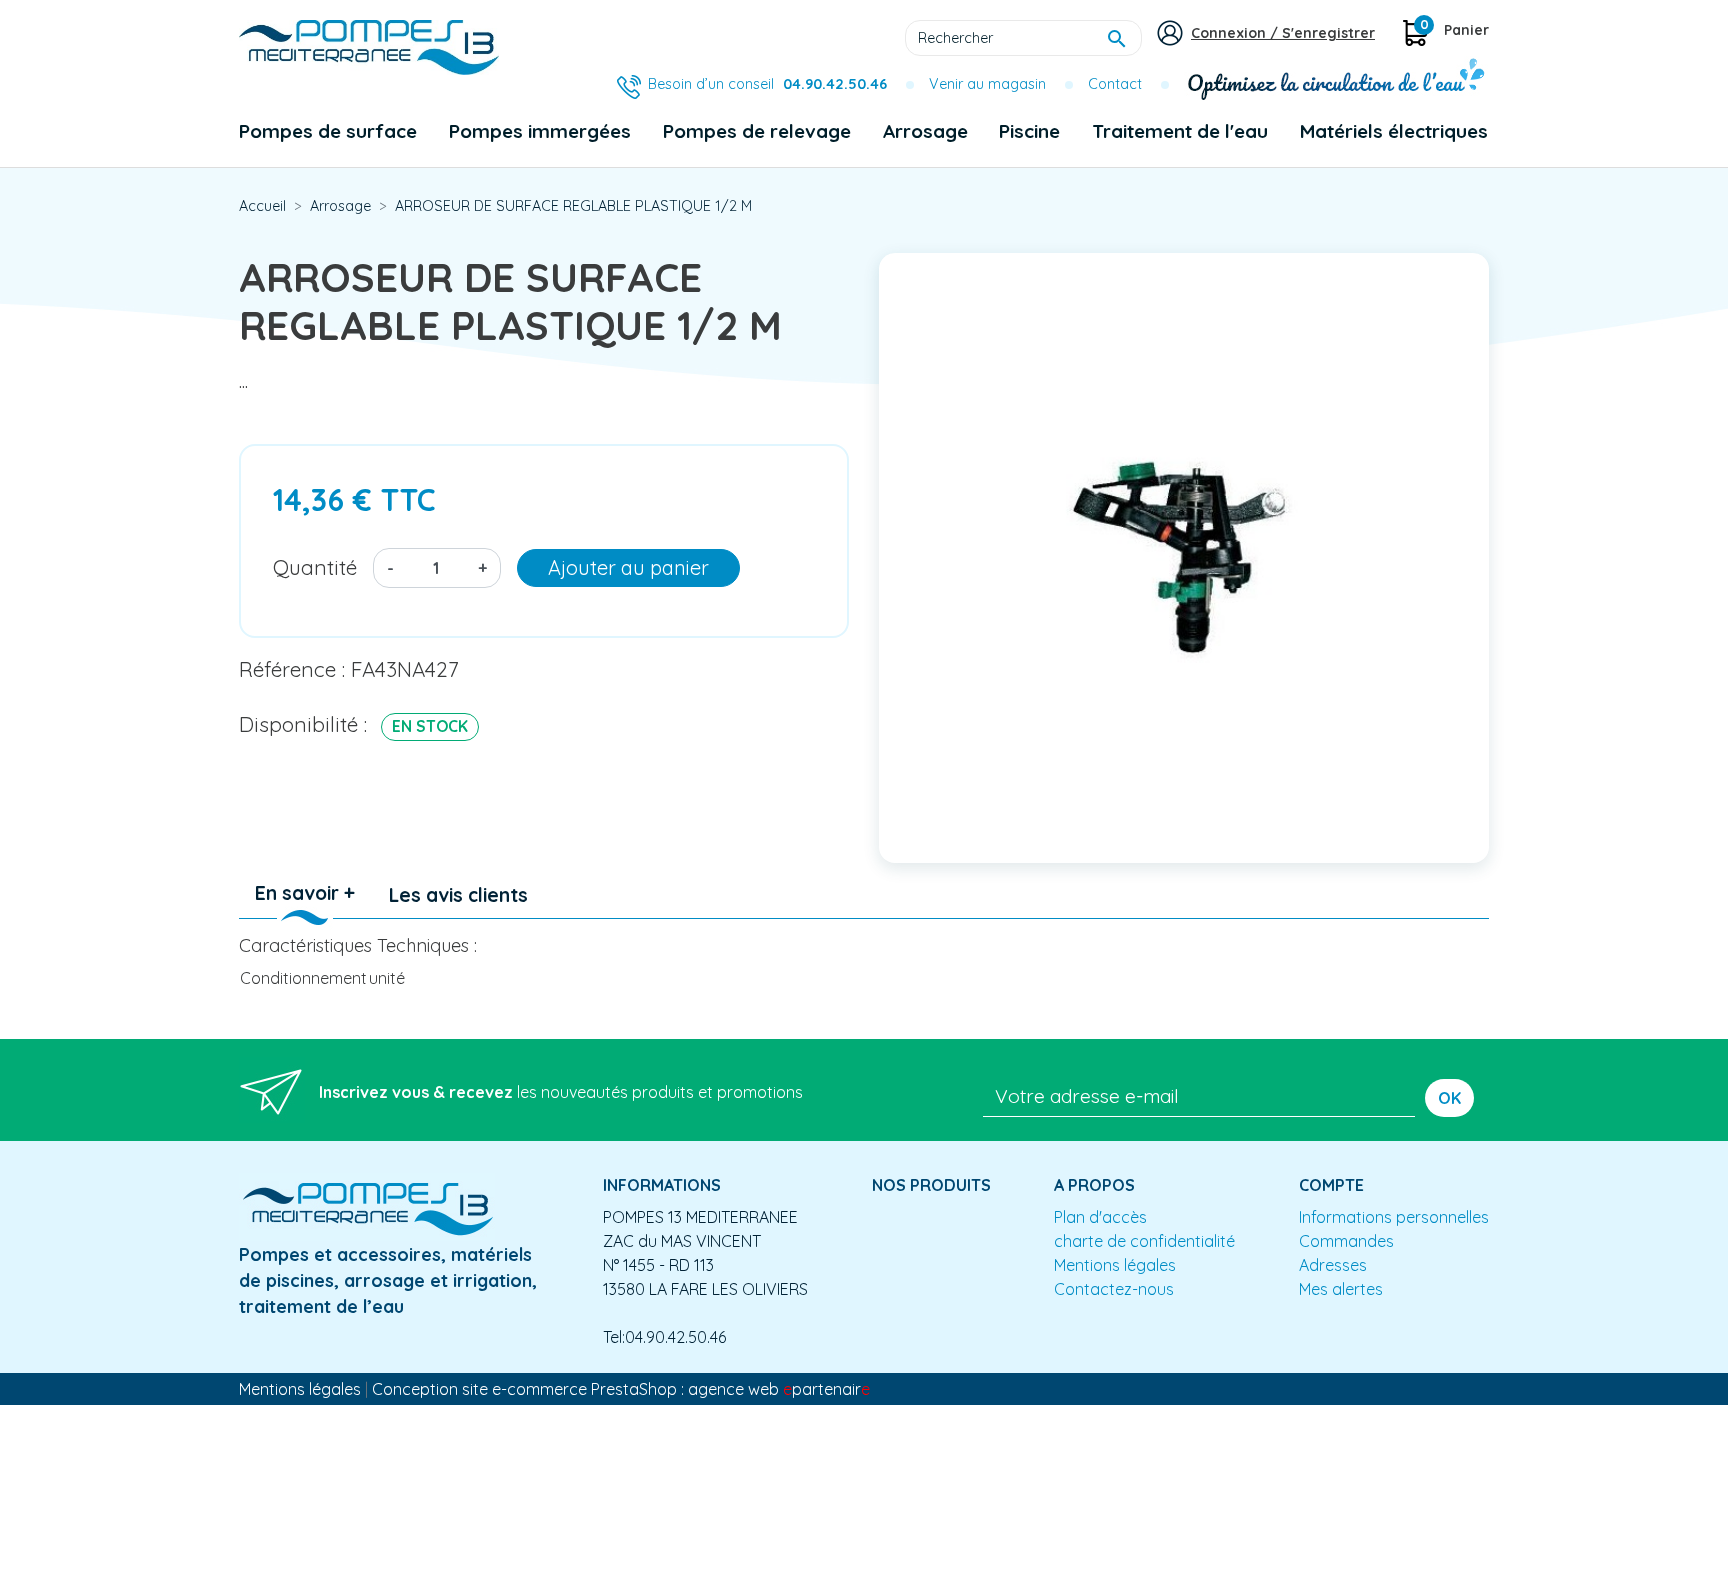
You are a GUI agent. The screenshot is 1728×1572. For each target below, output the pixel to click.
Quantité (315, 567)
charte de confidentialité (1144, 1241)
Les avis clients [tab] (458, 895)
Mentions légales (1115, 1265)
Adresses (1333, 1265)
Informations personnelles (1394, 1217)
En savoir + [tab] (305, 893)
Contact (1115, 84)
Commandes (1346, 1241)
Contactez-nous (1114, 1289)
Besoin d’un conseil (767, 84)
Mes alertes (1341, 1289)
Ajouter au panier (628, 567)
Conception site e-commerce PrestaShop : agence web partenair (621, 1389)
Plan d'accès (1100, 1217)
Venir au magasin (987, 84)
